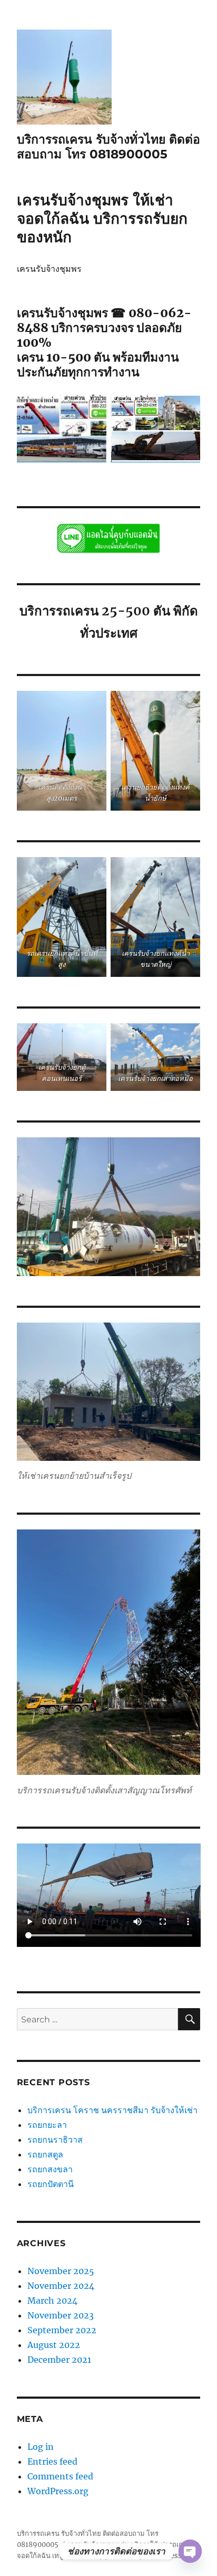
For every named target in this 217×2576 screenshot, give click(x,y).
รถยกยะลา (47, 2125)
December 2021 (59, 2360)
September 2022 (62, 2330)
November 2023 (61, 2315)
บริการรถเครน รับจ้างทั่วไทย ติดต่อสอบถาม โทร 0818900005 (108, 147)
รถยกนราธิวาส (56, 2140)
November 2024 (61, 2286)
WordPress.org (58, 2491)
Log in (41, 2447)
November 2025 (61, 2271)
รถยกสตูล (46, 2154)
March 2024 (52, 2301)
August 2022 (54, 2345)
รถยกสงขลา (50, 2169)
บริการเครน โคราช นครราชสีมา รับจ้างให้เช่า (112, 2110)
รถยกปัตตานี (51, 2184)
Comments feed (60, 2476)
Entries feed (52, 2461)
